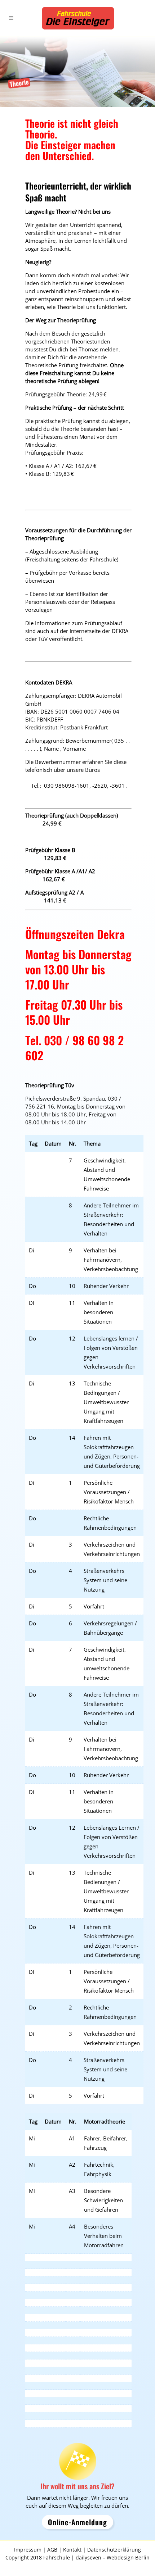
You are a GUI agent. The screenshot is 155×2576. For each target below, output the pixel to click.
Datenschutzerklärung (114, 2550)
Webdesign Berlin (128, 2557)
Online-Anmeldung (77, 2522)
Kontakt (72, 2550)
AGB (53, 2550)
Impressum (28, 2550)
